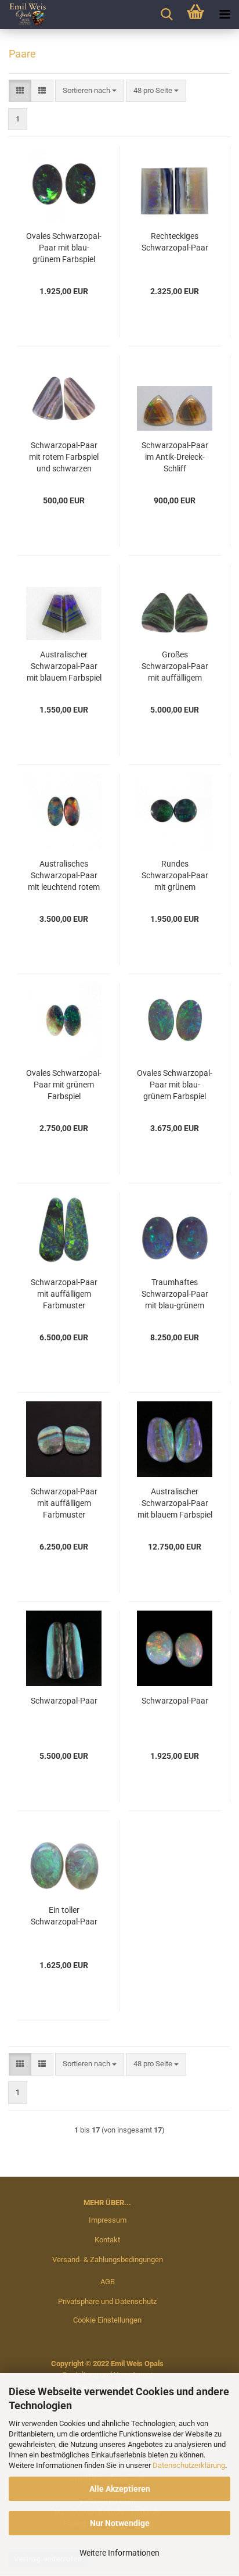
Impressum (108, 2220)
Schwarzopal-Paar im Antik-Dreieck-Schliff (175, 457)
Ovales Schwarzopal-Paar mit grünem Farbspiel (64, 1085)
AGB (108, 2282)
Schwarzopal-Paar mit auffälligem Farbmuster (64, 1294)
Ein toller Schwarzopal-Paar (64, 1916)
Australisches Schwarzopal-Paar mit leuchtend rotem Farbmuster (64, 876)
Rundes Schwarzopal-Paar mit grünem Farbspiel (175, 876)
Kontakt (107, 2240)
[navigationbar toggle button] (224, 15)
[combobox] (90, 91)
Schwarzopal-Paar (64, 1701)
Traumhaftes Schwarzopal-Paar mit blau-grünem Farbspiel (175, 1294)
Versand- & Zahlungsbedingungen (108, 2260)
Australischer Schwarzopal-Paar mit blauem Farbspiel (64, 666)
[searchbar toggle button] (166, 15)
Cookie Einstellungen (107, 2320)
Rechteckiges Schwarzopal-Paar (175, 242)
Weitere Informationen (119, 2553)
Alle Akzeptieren (120, 2489)
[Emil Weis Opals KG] (23, 15)
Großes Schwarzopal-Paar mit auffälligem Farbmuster (175, 667)
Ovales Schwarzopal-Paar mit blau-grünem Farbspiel (64, 248)
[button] (20, 91)
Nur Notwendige (120, 2523)
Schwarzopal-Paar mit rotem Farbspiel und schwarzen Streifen (64, 457)
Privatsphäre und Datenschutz (107, 2301)
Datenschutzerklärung (189, 2465)
